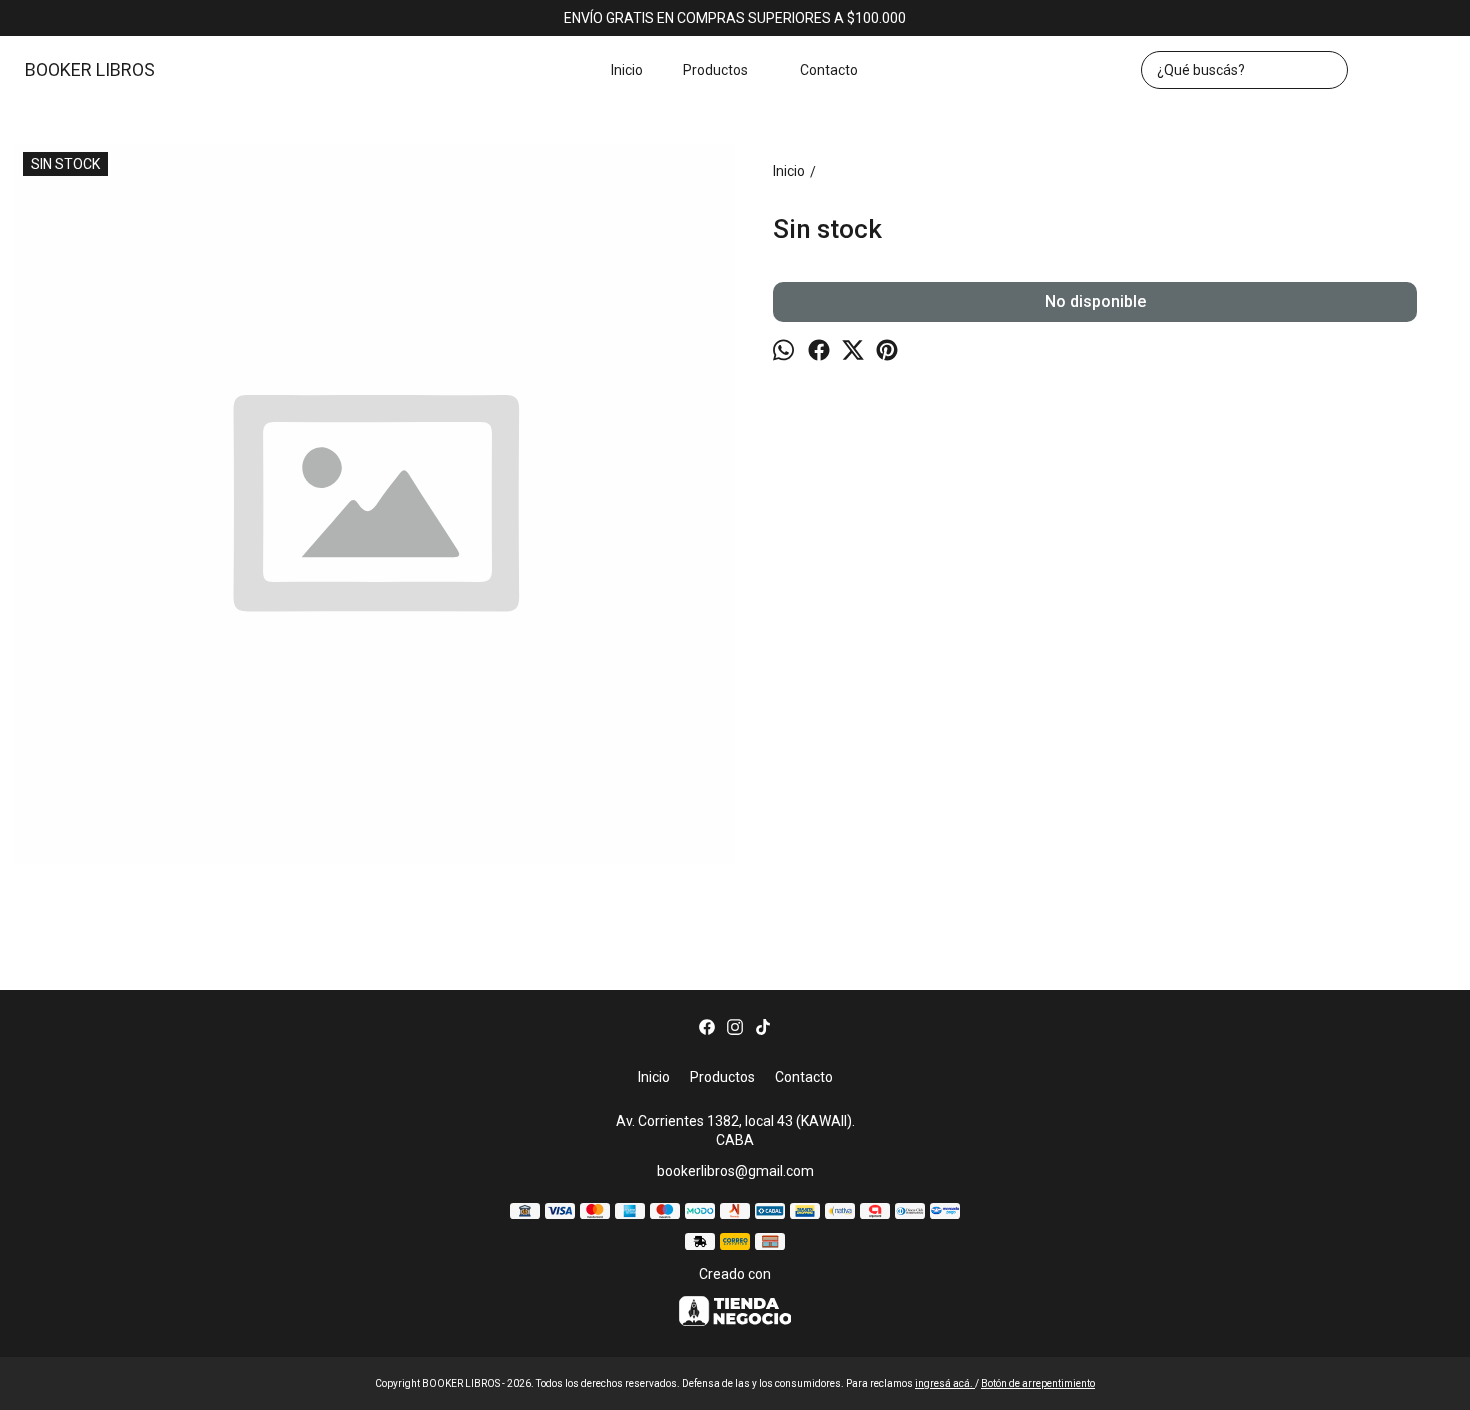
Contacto (829, 70)
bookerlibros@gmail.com (735, 1171)
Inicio (627, 70)
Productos (715, 70)
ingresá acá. (945, 1383)
